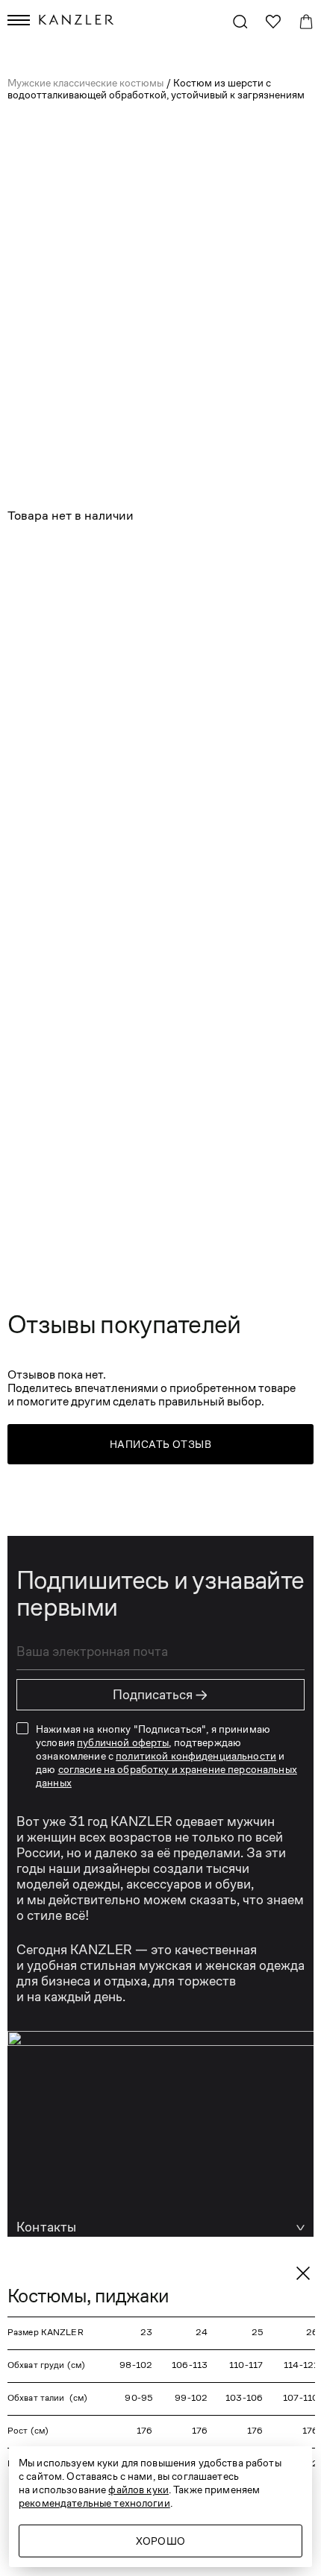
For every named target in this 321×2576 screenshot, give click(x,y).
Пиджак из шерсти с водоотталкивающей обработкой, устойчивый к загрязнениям (129, 563)
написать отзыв (160, 1444)
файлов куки (138, 2490)
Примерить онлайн (175, 886)
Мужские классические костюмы (87, 83)
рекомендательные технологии (94, 2503)
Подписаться (160, 1695)
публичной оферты (123, 1742)
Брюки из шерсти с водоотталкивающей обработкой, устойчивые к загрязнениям (126, 722)
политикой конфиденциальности (196, 1756)
